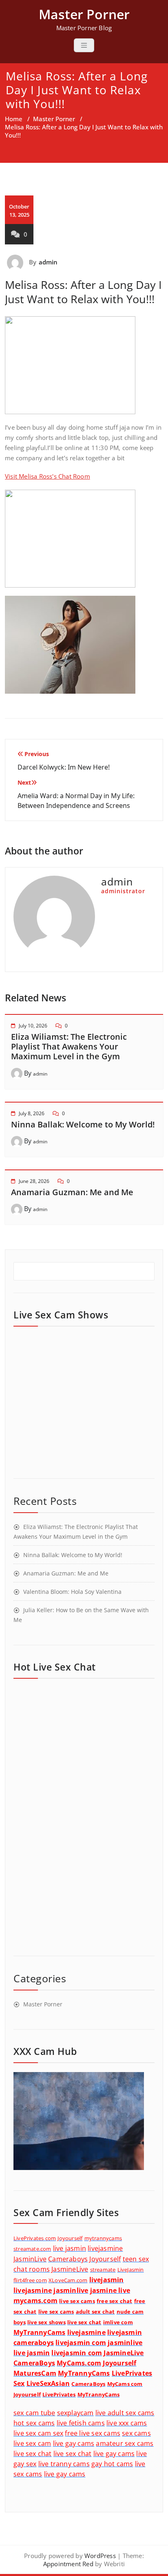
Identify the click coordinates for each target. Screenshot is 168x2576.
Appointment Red (68, 2564)
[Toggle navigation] (84, 45)
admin (48, 262)
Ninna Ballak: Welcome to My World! (83, 1124)
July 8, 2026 (32, 1113)
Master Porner (54, 119)
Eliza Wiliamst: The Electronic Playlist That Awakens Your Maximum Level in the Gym (69, 1046)
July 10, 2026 (33, 1026)
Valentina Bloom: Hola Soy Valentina (72, 1592)
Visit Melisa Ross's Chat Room (48, 476)
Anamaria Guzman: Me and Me (72, 1192)
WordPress (100, 2556)
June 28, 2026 (34, 1181)
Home (14, 119)
